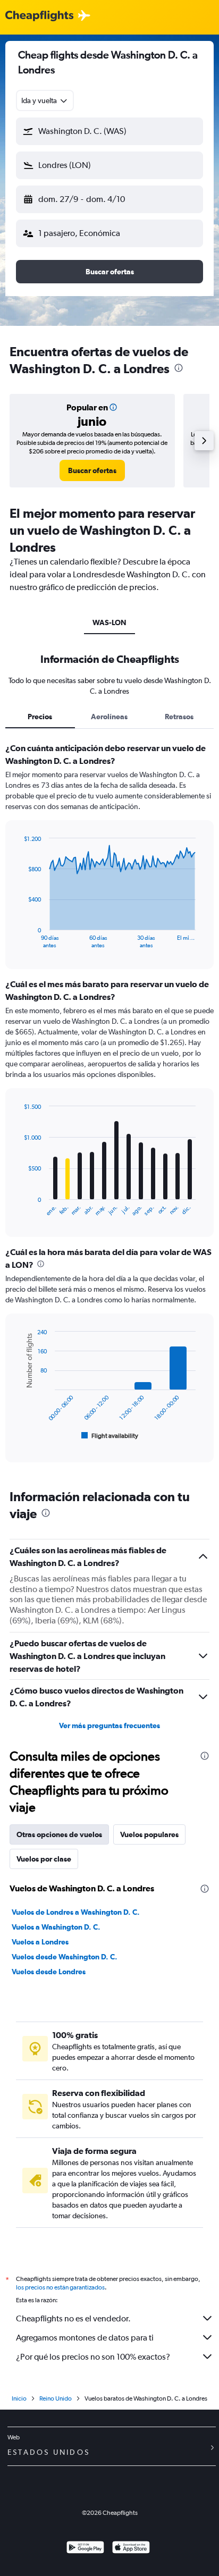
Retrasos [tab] (179, 717)
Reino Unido (56, 2398)
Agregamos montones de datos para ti (85, 2338)
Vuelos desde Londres (49, 1972)
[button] (109, 131)
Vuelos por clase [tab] (44, 1859)
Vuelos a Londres (40, 1942)
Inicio (19, 2398)
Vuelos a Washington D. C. (56, 1927)
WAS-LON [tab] (109, 622)
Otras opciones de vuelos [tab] (59, 1834)
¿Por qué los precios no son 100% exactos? (93, 2357)
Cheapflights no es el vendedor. (73, 2318)
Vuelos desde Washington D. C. (65, 1957)
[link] (92, 470)
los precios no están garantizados (60, 2287)
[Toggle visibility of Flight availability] (110, 1436)
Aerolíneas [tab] (109, 717)
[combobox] (45, 100)
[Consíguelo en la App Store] (131, 2549)
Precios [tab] (40, 717)
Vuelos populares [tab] (149, 1834)
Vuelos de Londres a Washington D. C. (76, 1912)
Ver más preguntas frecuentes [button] (109, 1725)
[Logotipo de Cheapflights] (39, 16)
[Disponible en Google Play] (85, 2549)
